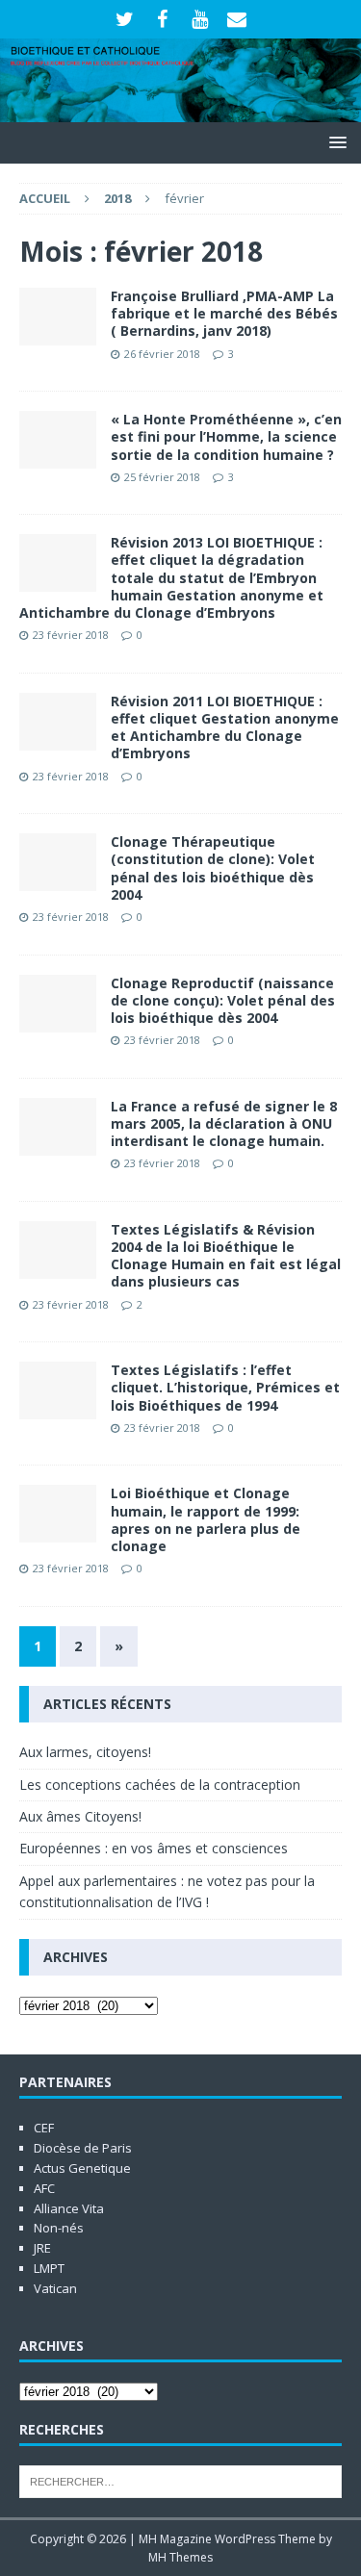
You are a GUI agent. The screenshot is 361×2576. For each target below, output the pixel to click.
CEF (44, 2128)
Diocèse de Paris (83, 2148)
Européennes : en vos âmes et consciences (154, 1848)
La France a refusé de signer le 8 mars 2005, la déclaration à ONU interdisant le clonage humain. (224, 1123)
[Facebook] (162, 19)
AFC (44, 2188)
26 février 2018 (162, 354)
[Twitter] (125, 19)
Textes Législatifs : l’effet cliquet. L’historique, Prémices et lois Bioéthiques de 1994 (225, 1387)
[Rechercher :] (180, 2480)
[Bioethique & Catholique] (180, 110)
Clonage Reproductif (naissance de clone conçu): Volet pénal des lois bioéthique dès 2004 (223, 1000)
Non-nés (59, 2228)
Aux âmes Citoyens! (80, 1816)
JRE (42, 2248)
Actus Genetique (82, 2168)
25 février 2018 (162, 477)
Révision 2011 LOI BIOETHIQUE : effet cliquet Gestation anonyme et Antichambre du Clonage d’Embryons (225, 727)
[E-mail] (237, 19)
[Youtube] (200, 19)
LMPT (49, 2268)
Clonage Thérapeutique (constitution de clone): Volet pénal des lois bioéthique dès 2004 (213, 868)
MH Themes (180, 2557)
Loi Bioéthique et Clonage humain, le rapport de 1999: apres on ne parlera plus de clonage (206, 1519)
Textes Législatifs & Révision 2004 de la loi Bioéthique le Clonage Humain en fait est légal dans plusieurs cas (226, 1256)
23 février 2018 (71, 635)
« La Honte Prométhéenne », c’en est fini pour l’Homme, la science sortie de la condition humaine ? (226, 436)
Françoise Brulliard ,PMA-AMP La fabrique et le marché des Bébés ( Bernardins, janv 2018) (224, 313)
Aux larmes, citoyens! (85, 1752)
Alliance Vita (69, 2208)
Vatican (55, 2288)
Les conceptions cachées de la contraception (160, 1785)
